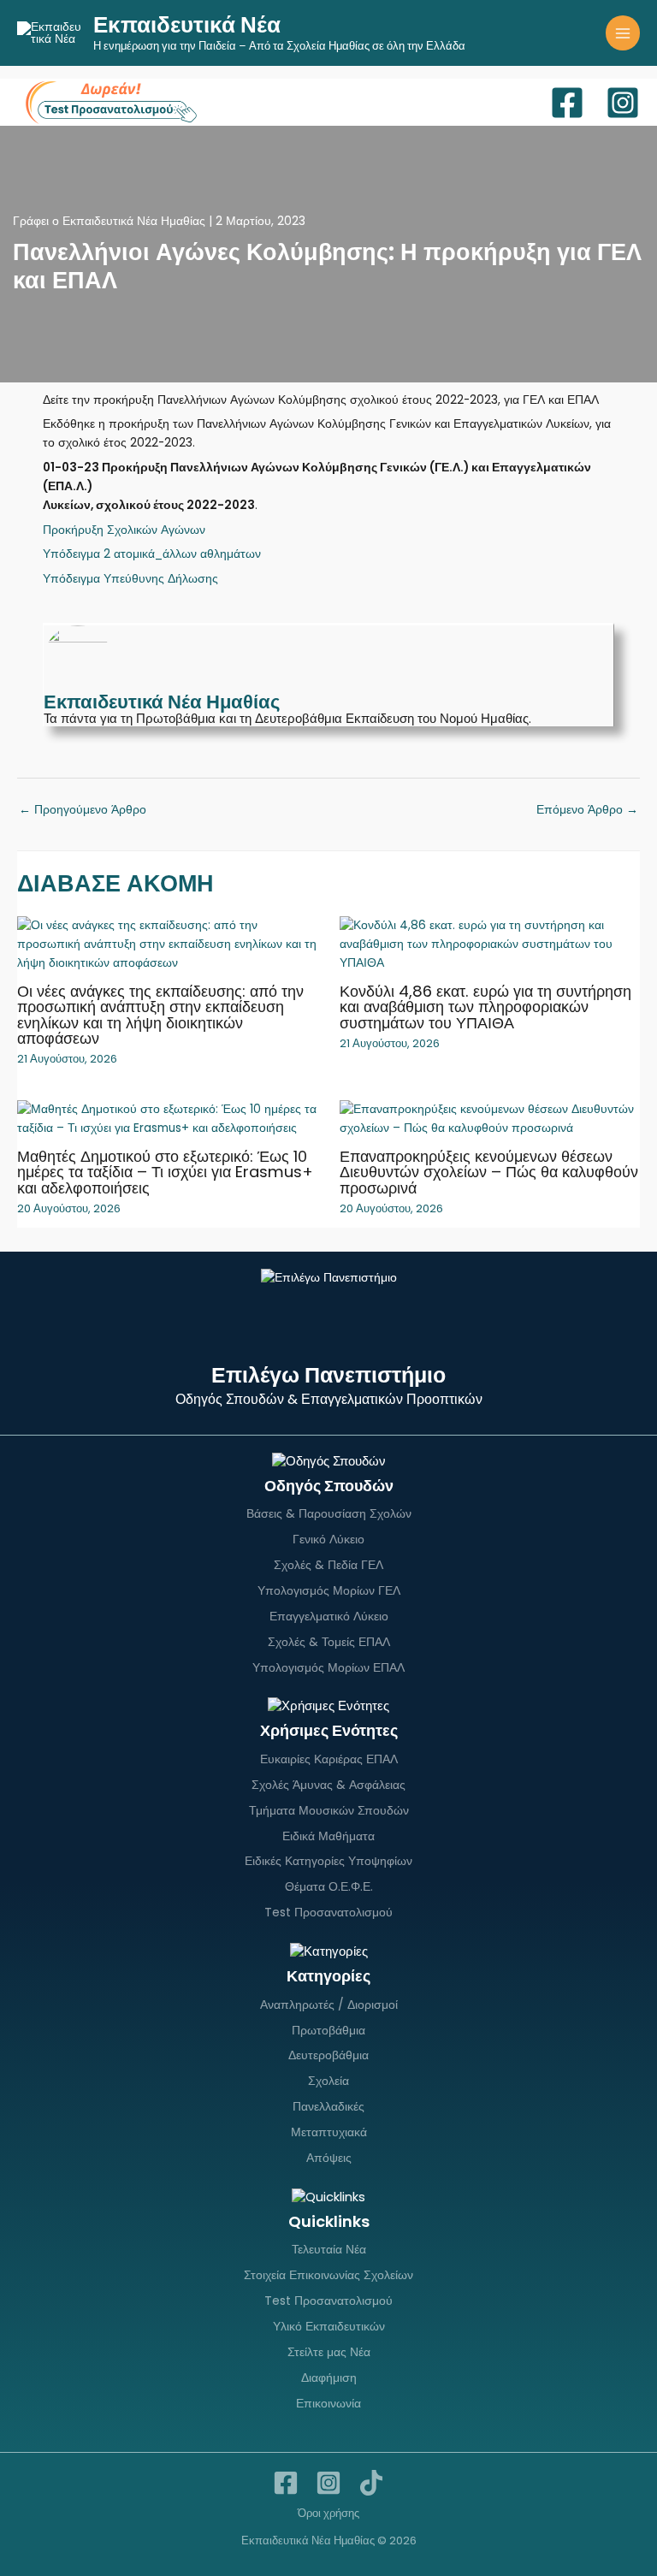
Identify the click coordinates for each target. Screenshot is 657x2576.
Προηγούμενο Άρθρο (83, 810)
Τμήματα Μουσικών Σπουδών (329, 1810)
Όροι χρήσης (328, 2513)
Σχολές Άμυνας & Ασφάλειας (328, 1785)
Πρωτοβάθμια (328, 2030)
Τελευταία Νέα (329, 2249)
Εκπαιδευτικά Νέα (187, 25)
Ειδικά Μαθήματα (328, 1836)
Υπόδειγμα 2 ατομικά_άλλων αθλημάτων (152, 554)
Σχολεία (328, 2081)
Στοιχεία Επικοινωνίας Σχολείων (328, 2275)
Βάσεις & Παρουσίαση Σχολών (329, 1513)
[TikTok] (371, 2483)
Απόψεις (329, 2158)
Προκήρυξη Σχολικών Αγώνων (124, 530)
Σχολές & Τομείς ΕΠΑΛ (329, 1642)
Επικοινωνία (328, 2403)
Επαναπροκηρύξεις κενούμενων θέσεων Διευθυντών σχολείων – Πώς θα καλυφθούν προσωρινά (489, 1172)
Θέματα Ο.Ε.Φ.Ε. (329, 1886)
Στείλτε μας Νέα (329, 2352)
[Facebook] (567, 103)
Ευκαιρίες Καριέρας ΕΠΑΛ (329, 1759)
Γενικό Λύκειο (328, 1539)
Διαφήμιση (329, 2378)
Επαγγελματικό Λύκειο (329, 1616)
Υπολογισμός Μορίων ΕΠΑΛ (328, 1667)
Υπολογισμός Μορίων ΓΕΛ (329, 1590)
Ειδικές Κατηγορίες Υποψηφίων (328, 1861)
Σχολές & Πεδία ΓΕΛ (328, 1565)
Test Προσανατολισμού (328, 1912)
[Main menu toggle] (623, 33)
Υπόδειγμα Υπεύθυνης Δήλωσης (130, 579)
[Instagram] (623, 103)
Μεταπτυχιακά (329, 2132)
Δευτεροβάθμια (328, 2055)
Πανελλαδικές (328, 2106)
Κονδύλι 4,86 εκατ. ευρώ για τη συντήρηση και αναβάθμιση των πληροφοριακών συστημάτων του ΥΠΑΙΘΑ (485, 1007)
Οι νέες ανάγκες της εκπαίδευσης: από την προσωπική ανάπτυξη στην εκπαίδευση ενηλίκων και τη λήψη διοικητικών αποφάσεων (160, 1015)
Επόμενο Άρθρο (587, 810)
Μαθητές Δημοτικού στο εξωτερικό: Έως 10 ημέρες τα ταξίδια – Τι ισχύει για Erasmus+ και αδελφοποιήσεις (165, 1172)
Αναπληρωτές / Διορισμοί (329, 2005)
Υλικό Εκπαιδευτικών (329, 2326)
